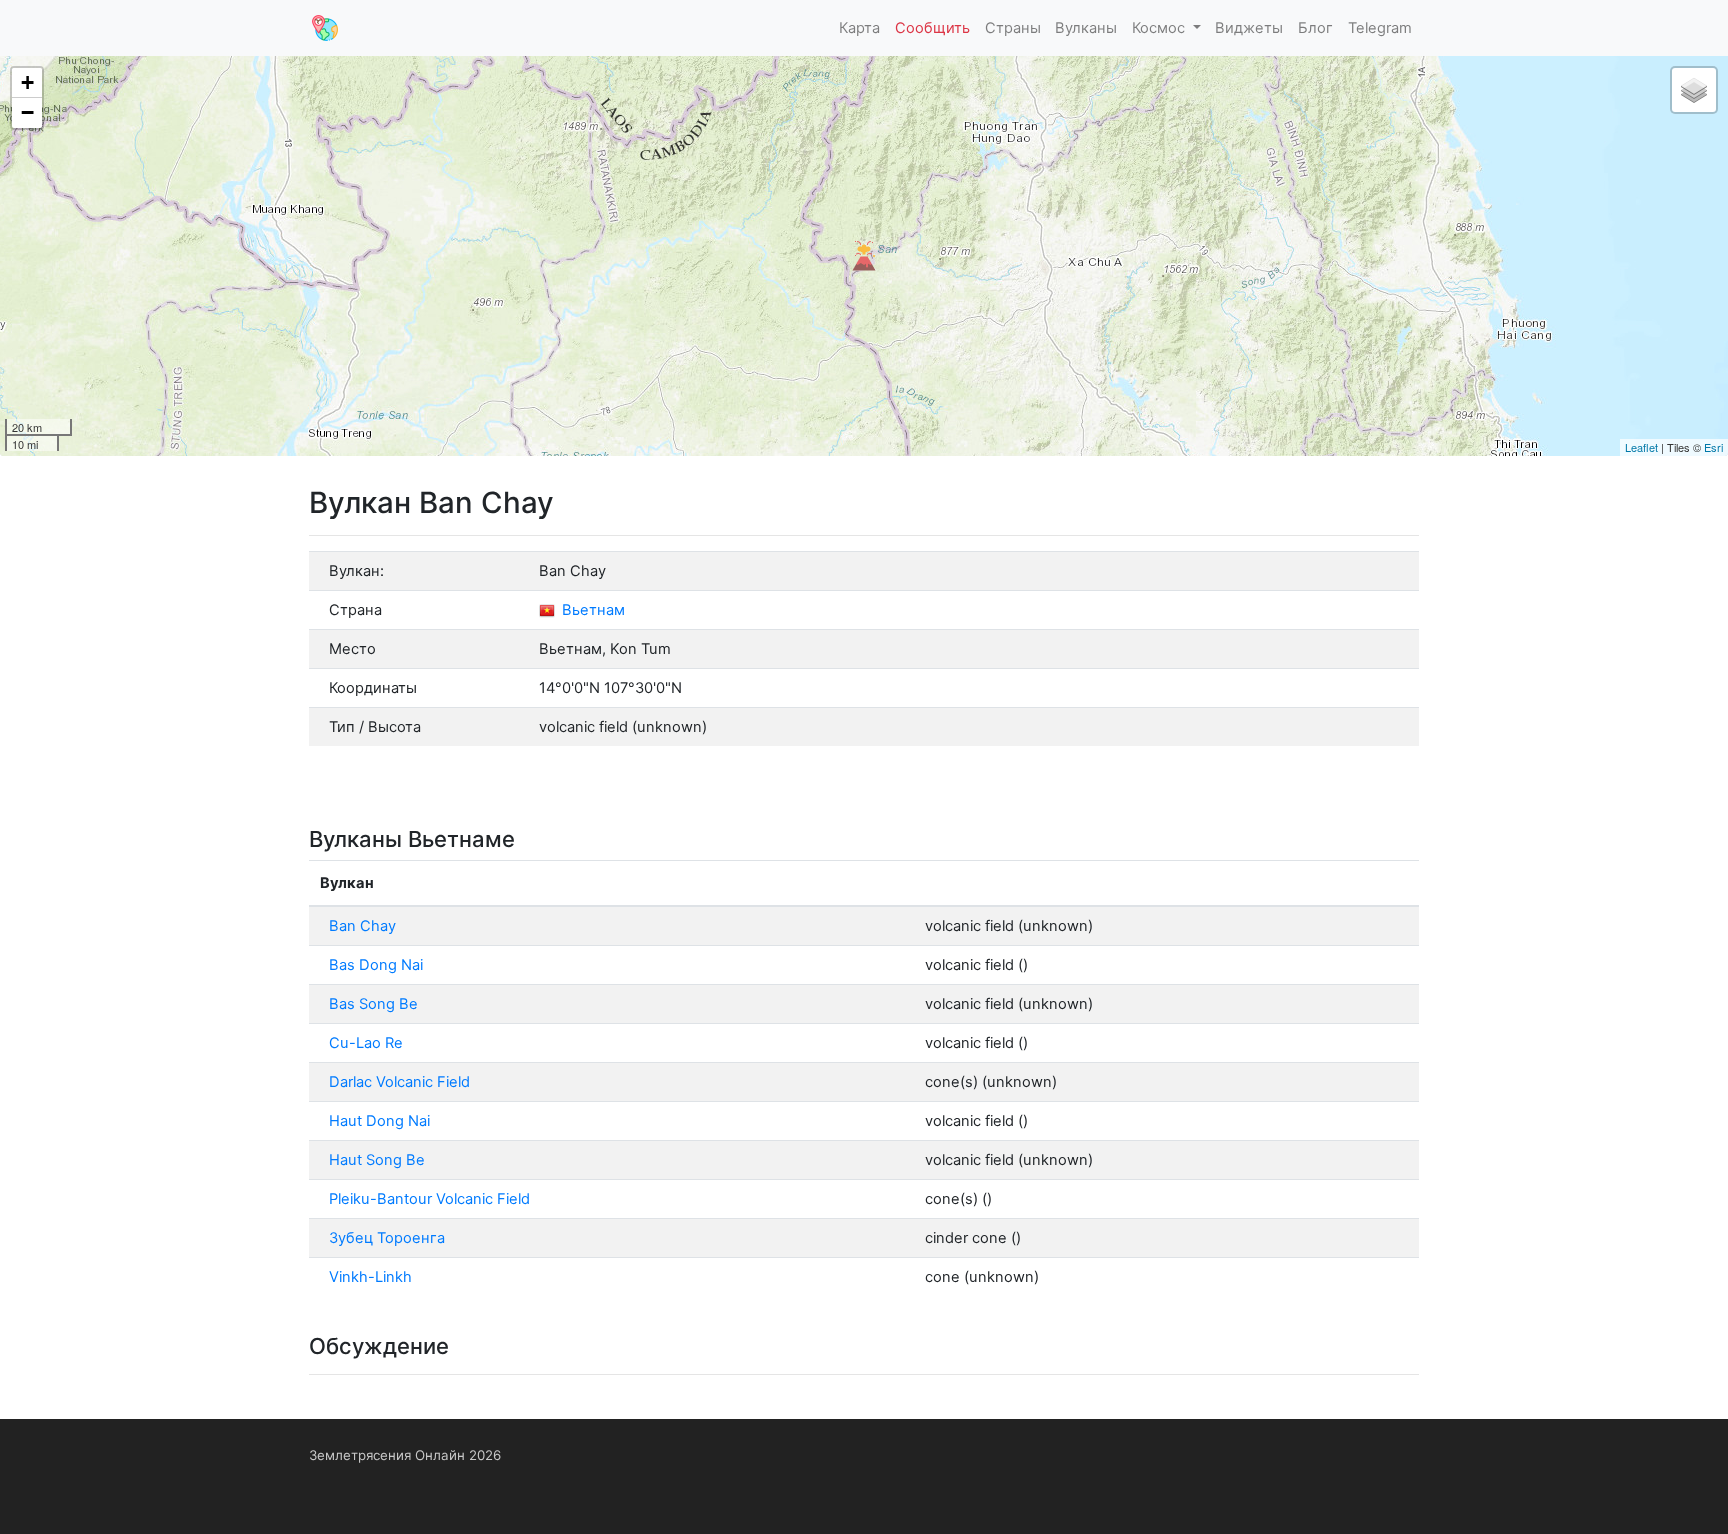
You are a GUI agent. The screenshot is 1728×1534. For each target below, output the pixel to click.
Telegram (1380, 28)
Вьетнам (591, 610)
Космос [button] (1160, 28)
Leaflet (1641, 447)
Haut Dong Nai (379, 1121)
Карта (859, 28)
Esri (1713, 447)
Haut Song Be (377, 1160)
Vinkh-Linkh (370, 1277)
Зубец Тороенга (387, 1238)
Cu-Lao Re (366, 1043)
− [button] (27, 112)
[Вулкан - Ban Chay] (864, 256)
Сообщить (932, 28)
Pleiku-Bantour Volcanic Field (429, 1199)
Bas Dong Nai (376, 965)
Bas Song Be (373, 1004)
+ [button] (27, 82)
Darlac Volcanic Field (399, 1082)
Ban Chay (362, 926)
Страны (1013, 28)
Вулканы (1086, 28)
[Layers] (1694, 90)
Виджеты (1249, 28)
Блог (1315, 28)
